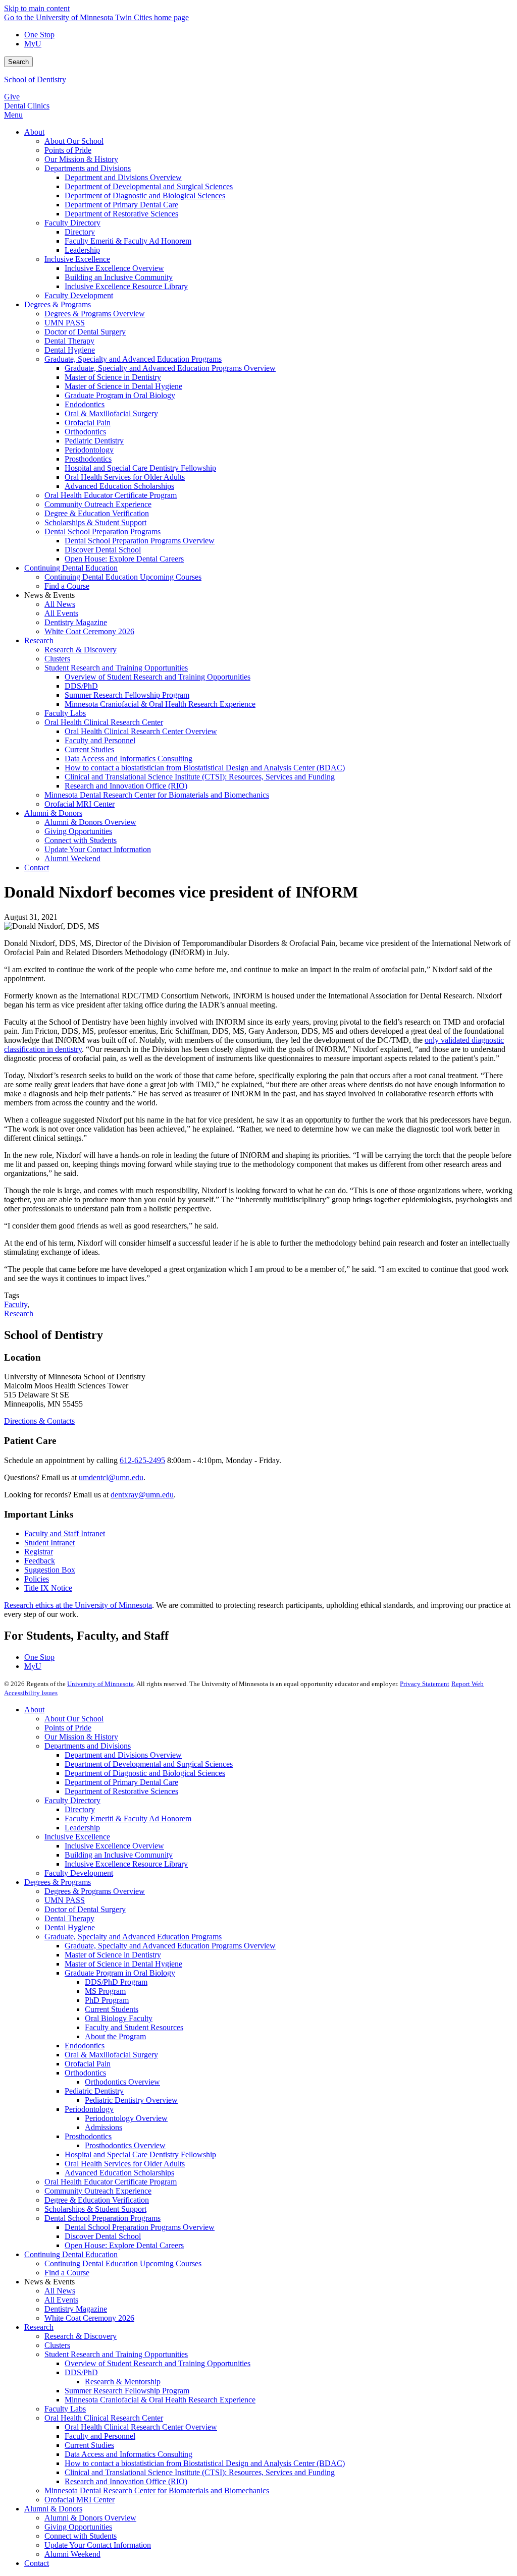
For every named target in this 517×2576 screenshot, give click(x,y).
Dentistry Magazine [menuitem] (76, 622)
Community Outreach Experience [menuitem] (98, 504)
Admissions (104, 2127)
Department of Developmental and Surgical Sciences (149, 1764)
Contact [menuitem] (37, 867)
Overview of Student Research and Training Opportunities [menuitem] (158, 677)
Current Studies (89, 2445)
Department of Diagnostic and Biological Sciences (145, 1773)
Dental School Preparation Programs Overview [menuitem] (140, 541)
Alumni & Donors (53, 2509)
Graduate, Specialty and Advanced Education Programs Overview (170, 1946)
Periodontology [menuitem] (89, 450)
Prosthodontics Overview (125, 2145)
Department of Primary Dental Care (121, 1782)
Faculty (16, 1304)
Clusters (57, 2345)
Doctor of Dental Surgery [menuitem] (85, 332)
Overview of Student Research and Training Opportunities (158, 2363)
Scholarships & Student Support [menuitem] (95, 522)
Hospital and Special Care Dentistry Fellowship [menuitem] (140, 468)
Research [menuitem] (39, 640)
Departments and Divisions (88, 1746)
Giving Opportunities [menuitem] (78, 831)
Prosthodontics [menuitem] (88, 459)
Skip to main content (37, 8)
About (34, 1710)
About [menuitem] (34, 132)
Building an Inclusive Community (119, 1855)
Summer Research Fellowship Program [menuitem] (127, 695)
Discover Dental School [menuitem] (103, 550)
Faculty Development (79, 1873)
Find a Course (67, 2273)
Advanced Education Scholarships (119, 2173)
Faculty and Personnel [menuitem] (100, 740)
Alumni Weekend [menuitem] (72, 858)
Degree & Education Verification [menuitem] (97, 513)
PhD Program (107, 2000)
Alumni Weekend (72, 2554)
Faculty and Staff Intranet (65, 1533)
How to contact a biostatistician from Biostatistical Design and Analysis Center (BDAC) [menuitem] (205, 768)
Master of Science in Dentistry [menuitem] (113, 377)
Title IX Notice (48, 1588)
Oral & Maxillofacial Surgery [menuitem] (111, 413)
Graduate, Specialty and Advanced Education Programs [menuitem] (133, 359)
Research (19, 1313)
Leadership (82, 1828)
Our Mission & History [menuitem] (81, 159)
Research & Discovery (81, 2336)
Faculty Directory (72, 1800)
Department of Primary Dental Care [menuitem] (121, 205)
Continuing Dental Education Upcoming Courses (123, 2263)
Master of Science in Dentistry (113, 1955)
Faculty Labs (65, 2409)
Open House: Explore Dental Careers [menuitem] (124, 559)
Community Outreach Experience (98, 2191)
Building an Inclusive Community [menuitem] (119, 277)
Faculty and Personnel (100, 2436)
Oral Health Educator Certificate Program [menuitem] (111, 495)
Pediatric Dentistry (94, 2091)
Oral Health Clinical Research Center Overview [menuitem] (141, 731)
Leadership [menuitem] (82, 250)
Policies (37, 1579)
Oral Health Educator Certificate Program (111, 2182)
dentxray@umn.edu (142, 1495)
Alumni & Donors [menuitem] (53, 813)
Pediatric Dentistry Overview (131, 2100)
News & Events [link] (49, 595)
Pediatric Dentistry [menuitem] (94, 441)
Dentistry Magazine (76, 2309)
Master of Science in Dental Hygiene (123, 1964)
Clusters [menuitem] (57, 659)
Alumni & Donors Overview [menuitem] (90, 822)
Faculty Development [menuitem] (79, 295)
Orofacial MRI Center (80, 2500)
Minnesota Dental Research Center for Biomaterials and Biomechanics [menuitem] (157, 795)
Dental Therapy (69, 1918)
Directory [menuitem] (80, 232)
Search (18, 62)
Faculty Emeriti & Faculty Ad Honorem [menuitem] (128, 241)
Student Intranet (49, 1543)
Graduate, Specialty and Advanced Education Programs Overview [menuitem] (170, 368)
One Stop (39, 35)
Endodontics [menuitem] (85, 404)
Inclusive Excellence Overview (114, 1846)
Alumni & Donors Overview (90, 2518)
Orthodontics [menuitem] (85, 432)
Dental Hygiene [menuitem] (70, 350)
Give (12, 97)
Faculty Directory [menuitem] (72, 223)
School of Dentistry (35, 79)
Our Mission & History (81, 1737)
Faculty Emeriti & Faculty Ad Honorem (128, 1818)
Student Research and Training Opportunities (116, 2354)
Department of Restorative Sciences (121, 1791)
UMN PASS (65, 1900)
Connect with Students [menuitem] (81, 840)
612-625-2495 (142, 1460)
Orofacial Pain (88, 2064)
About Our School (74, 1719)
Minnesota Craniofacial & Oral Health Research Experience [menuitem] (160, 704)
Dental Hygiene (70, 1927)
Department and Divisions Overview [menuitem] (123, 177)
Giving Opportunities (78, 2527)
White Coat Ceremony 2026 (89, 2318)
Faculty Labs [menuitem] (65, 713)
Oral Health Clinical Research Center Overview (141, 2427)
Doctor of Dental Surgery (85, 1909)
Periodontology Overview (126, 2118)
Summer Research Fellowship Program (127, 2391)
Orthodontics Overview (122, 2082)
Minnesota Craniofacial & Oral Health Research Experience (160, 2400)
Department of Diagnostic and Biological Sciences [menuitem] (145, 195)
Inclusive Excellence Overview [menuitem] (114, 268)
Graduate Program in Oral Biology (120, 1973)
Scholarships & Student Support (95, 2209)
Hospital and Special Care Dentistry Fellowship (140, 2154)
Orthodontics (85, 2073)
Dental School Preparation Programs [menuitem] (102, 531)
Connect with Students (81, 2536)
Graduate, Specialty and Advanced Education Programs (133, 1937)
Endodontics (85, 2046)
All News (60, 2291)
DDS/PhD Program (116, 1982)
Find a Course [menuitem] (67, 586)
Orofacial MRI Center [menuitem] (80, 804)
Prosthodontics (88, 2136)
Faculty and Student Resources (134, 2027)
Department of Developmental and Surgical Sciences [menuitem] (149, 186)
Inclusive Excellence (77, 1837)
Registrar (39, 1552)
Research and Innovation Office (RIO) (126, 2481)
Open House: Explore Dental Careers (124, 2245)
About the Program (115, 2036)
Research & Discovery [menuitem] (81, 650)
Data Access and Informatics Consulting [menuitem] (128, 759)
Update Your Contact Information (98, 2545)
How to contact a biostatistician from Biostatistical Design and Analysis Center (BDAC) (205, 2463)
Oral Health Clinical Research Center (104, 2418)
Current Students (112, 2009)
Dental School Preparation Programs (102, 2218)
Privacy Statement (425, 1684)
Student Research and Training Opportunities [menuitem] (116, 668)
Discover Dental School (103, 2236)
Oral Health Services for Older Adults (125, 2164)
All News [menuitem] (60, 604)
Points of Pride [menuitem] (68, 150)
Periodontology (89, 2109)
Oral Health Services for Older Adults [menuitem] (125, 477)
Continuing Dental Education (71, 2254)
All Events (61, 2300)
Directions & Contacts (39, 1421)
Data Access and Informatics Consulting (128, 2454)
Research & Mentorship (123, 2382)
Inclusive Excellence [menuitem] (77, 259)
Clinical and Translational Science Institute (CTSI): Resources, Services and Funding (200, 2472)
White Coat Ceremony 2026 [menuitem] (89, 631)
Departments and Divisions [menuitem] (88, 168)
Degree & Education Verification (97, 2200)
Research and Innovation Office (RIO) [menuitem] (126, 786)
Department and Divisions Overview (123, 1755)
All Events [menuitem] (61, 613)
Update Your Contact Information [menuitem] (98, 849)
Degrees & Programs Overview (95, 1891)
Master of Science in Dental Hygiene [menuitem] (123, 386)
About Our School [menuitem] (74, 141)
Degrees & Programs (58, 1882)
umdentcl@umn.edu (111, 1477)
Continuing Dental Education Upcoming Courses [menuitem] (123, 577)
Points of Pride (68, 1728)
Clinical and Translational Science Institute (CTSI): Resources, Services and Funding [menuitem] (200, 777)
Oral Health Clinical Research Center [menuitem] (104, 722)
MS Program (105, 1991)
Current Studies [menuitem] (89, 749)
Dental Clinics (27, 106)
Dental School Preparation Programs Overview (140, 2227)
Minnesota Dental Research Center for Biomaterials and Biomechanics (157, 2490)
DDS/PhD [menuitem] (81, 686)
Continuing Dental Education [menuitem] (71, 568)
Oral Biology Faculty (119, 2018)
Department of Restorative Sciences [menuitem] (121, 214)
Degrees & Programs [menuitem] (58, 304)
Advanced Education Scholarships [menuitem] (119, 486)
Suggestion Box (50, 1570)
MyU (33, 44)
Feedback (40, 1561)
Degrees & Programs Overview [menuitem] (95, 314)
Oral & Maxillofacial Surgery (111, 2055)
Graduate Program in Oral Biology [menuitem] (120, 395)
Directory (80, 1809)
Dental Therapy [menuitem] (69, 341)
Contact (37, 2563)
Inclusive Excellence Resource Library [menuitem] (126, 286)
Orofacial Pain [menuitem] (88, 423)
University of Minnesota (100, 1684)
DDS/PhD (81, 2372)
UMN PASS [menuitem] (65, 323)
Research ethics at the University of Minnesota (78, 1605)
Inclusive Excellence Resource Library (126, 1864)
